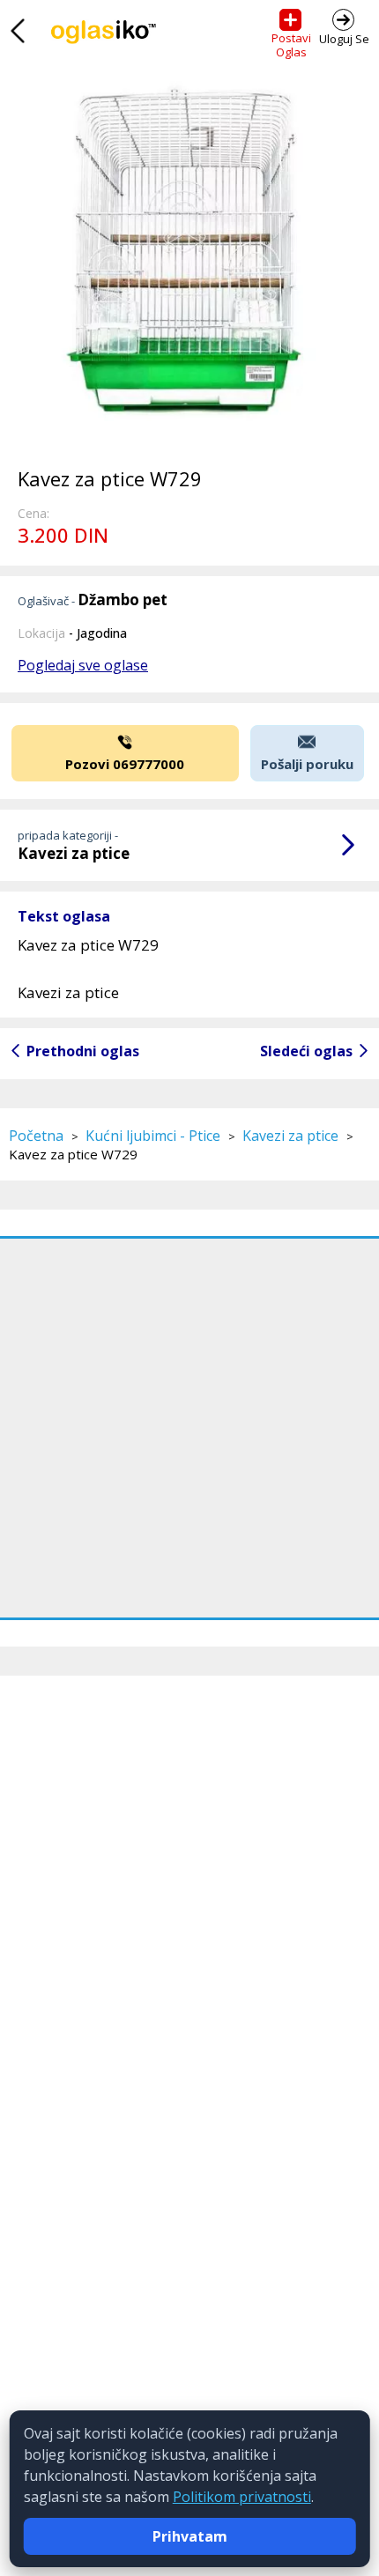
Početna (36, 1136)
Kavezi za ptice (290, 1136)
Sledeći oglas (306, 1051)
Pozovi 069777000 (125, 764)
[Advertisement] (189, 1428)
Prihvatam (190, 2536)
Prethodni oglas (83, 1051)
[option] (189, 260)
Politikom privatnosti (242, 2497)
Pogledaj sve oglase (83, 665)
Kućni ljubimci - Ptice (153, 1136)
